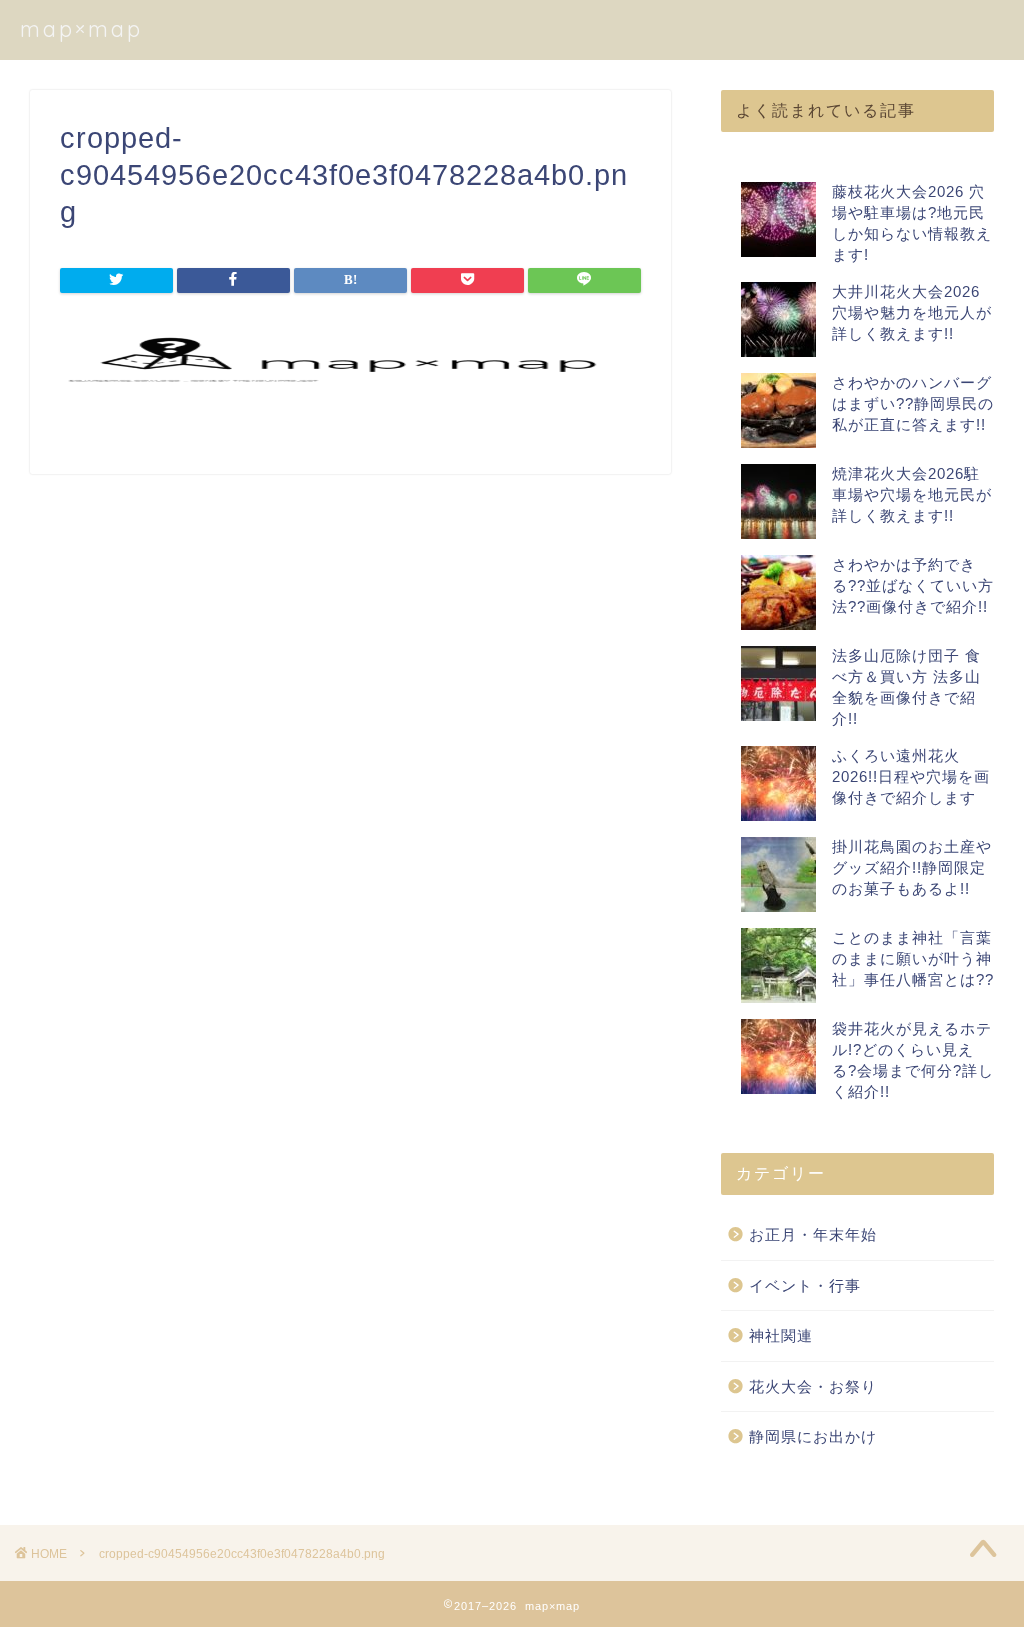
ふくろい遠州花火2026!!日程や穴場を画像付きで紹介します (911, 776)
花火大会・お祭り (813, 1386)
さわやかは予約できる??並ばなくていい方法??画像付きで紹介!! (913, 585)
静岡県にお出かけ (813, 1436)
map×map (81, 28)
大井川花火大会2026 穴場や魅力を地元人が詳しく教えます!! (912, 312)
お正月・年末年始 (813, 1234)
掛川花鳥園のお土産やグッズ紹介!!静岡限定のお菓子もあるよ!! (912, 867)
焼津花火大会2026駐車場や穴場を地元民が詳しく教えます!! (912, 494)
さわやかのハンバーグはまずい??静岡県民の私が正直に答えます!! (913, 403)
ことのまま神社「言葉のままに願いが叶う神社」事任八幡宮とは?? (913, 958)
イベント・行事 (805, 1285)
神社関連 (781, 1335)
